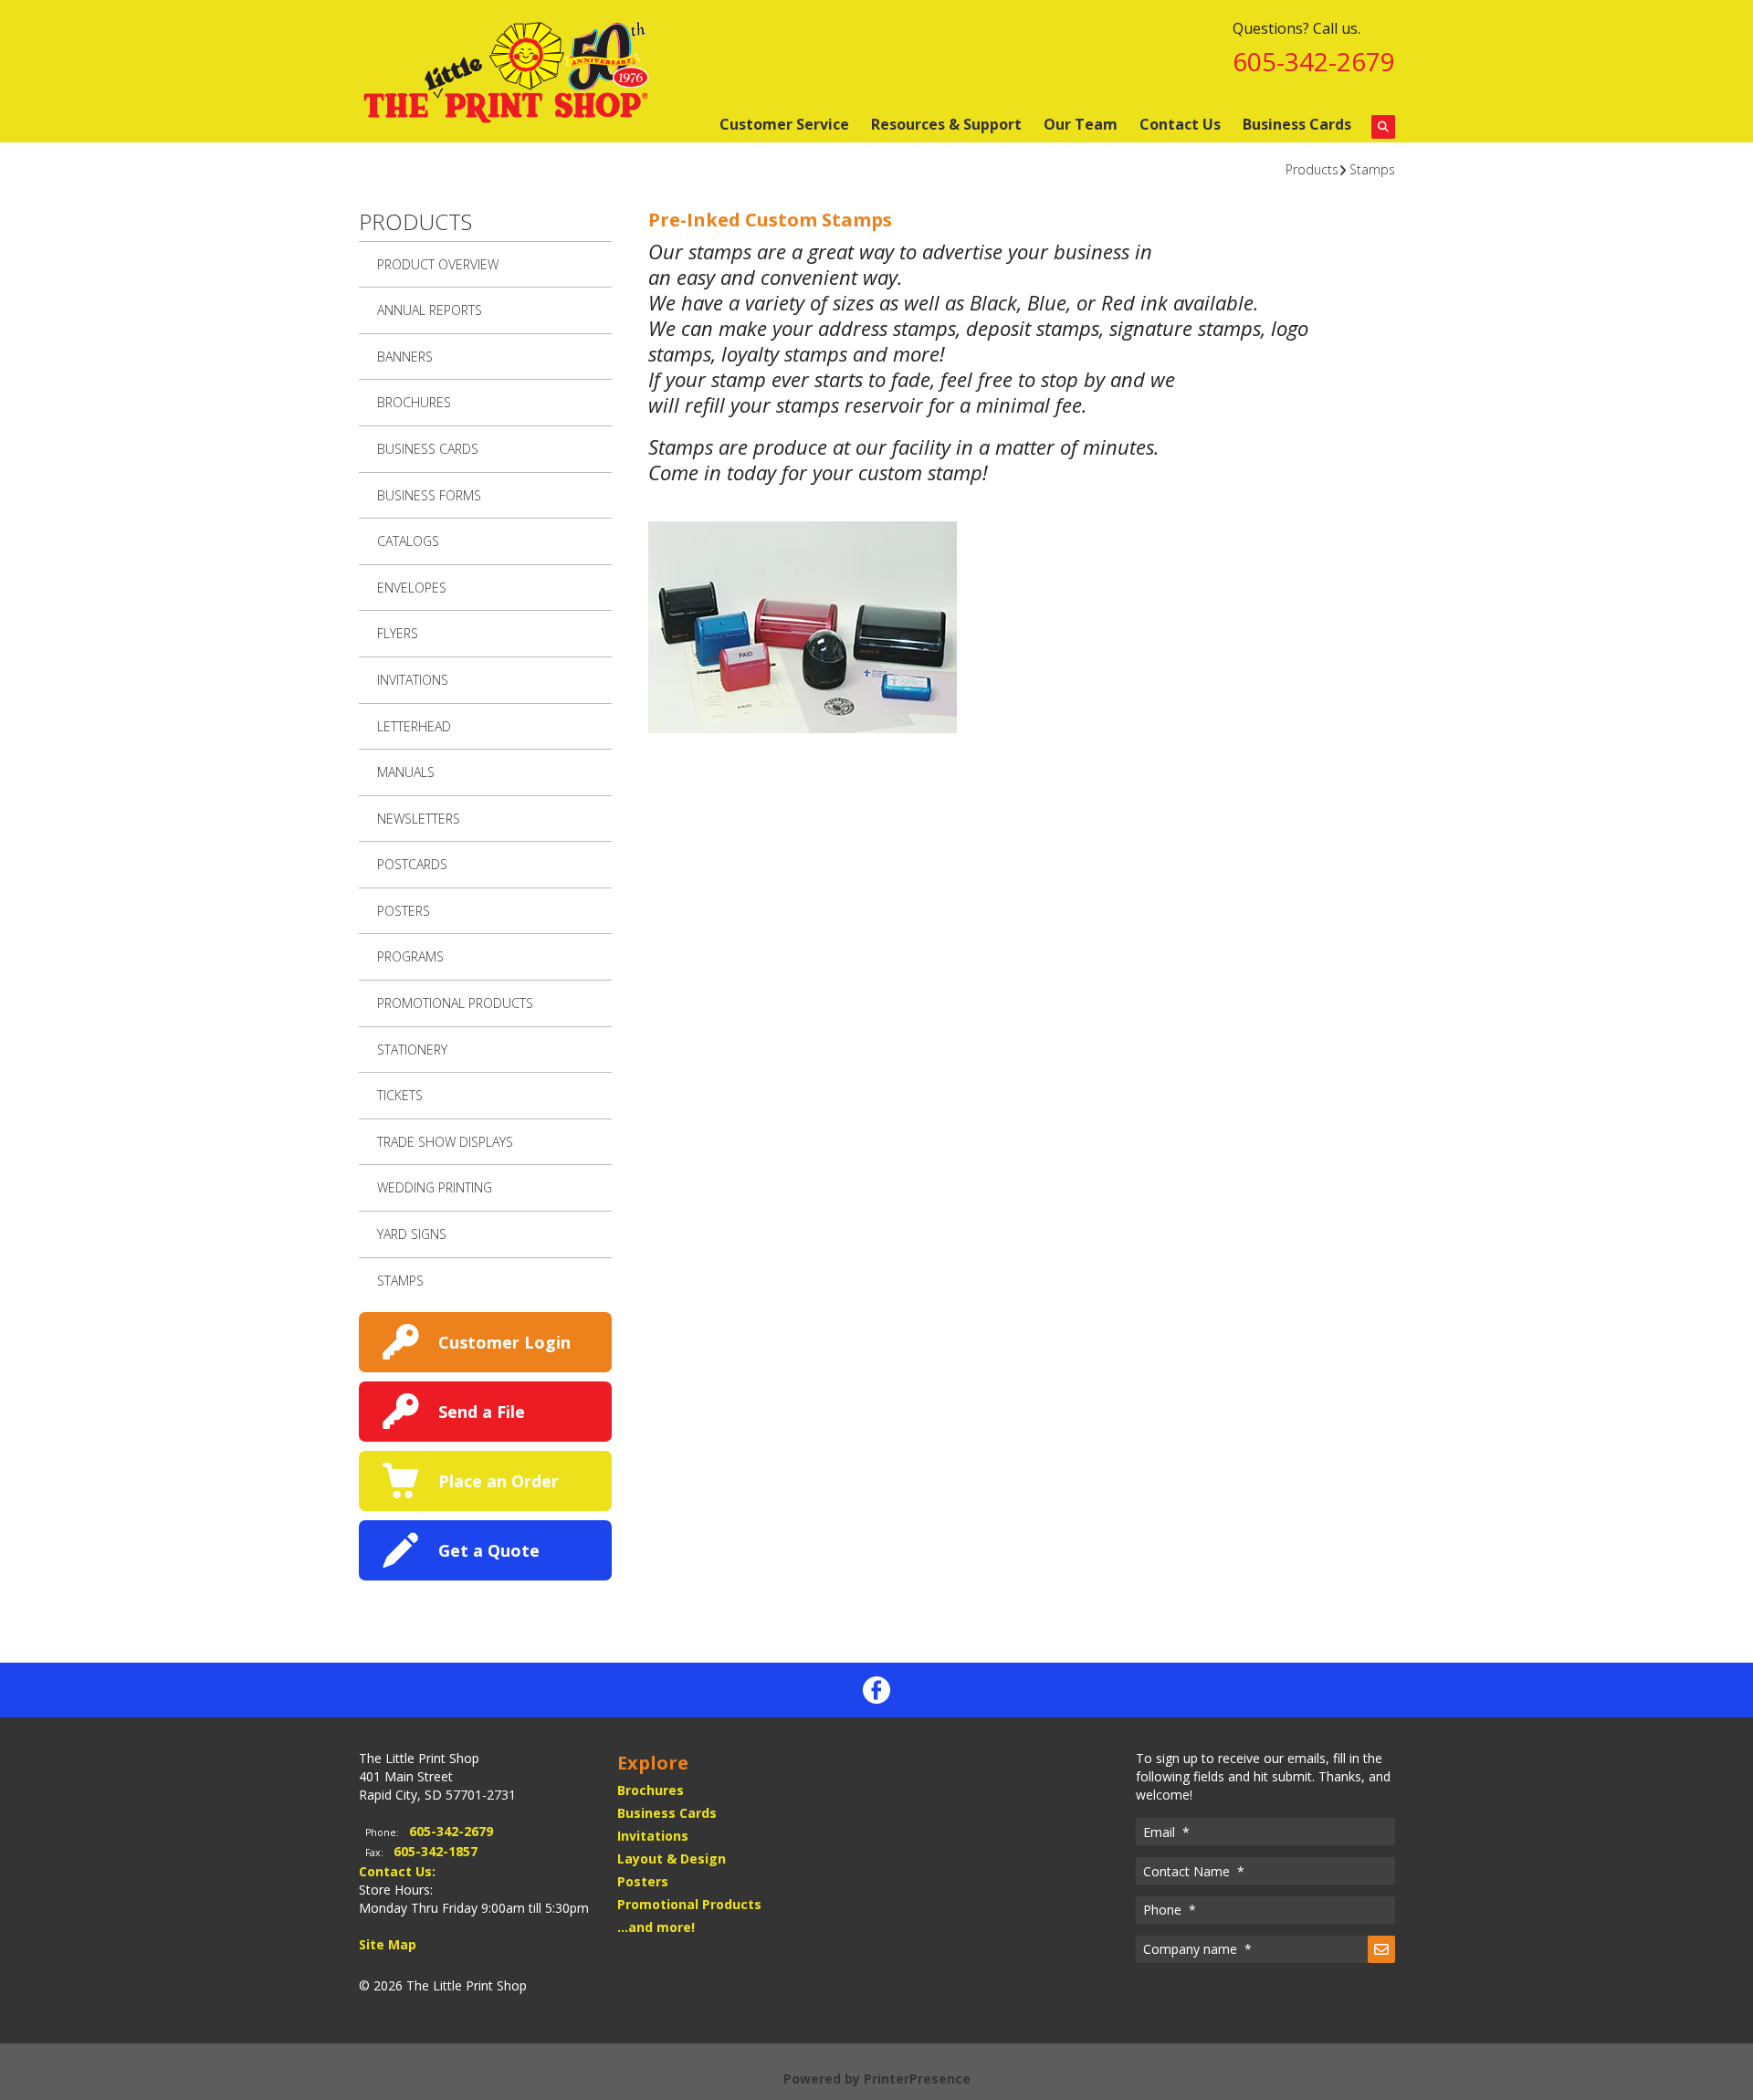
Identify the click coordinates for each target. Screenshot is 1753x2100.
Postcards (412, 864)
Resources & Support (946, 124)
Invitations (413, 680)
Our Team (1081, 124)
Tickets (400, 1095)
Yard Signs (412, 1234)
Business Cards (1297, 124)
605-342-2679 (1314, 61)
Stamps (1372, 169)
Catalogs (408, 541)
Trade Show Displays (445, 1142)
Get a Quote (489, 1550)
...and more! (656, 1927)
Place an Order (499, 1481)
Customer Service (784, 124)
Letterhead (414, 726)
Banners (405, 357)
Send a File (482, 1412)
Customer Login (504, 1342)
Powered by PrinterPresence (877, 2079)
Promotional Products (455, 1003)
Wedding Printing (435, 1187)
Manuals (406, 772)
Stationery (412, 1050)
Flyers (398, 633)
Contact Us (1180, 124)
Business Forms (429, 495)
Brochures (414, 402)
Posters (404, 911)
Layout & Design (672, 1858)
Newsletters (419, 819)
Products (1312, 169)
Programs (410, 956)
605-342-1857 (436, 1851)
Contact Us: (397, 1871)
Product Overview (438, 264)
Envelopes (412, 588)
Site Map (388, 1944)
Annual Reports (430, 310)
